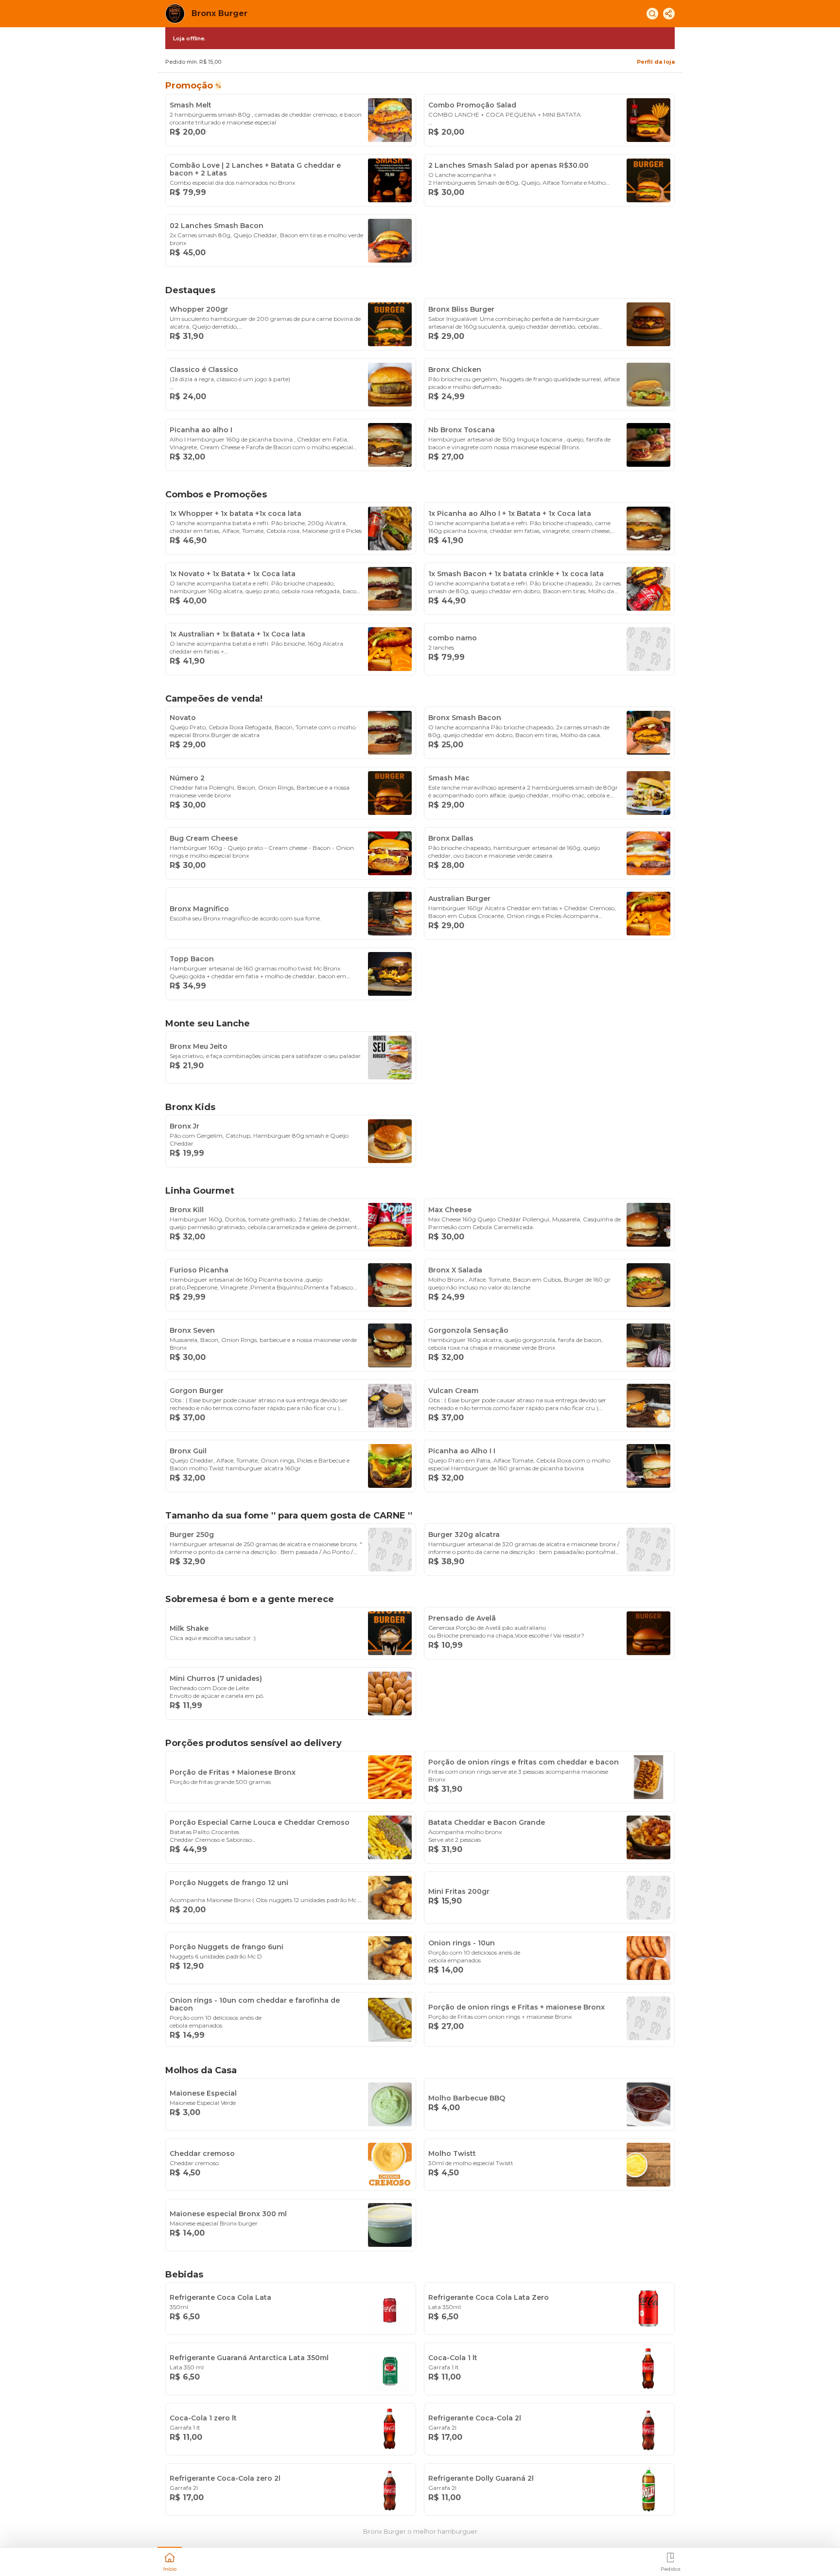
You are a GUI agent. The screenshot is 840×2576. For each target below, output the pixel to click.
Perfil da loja (656, 62)
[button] (170, 2561)
